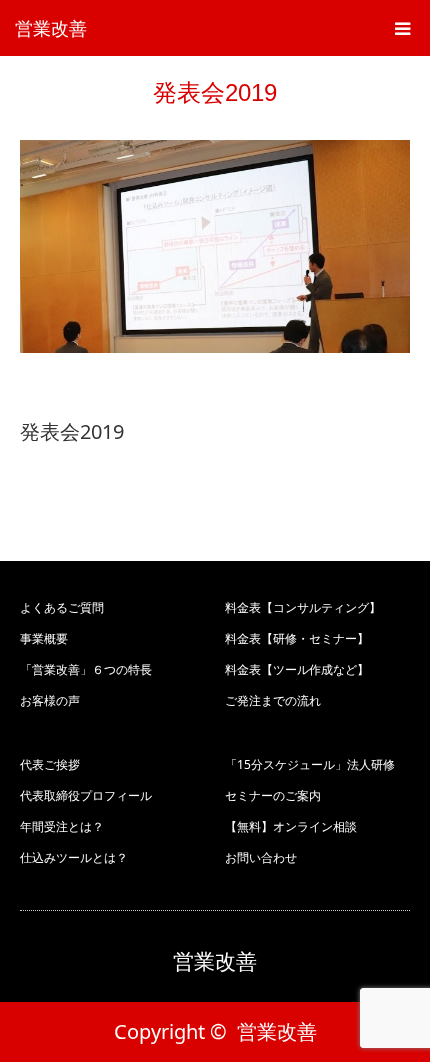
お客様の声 (50, 700)
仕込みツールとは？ (74, 857)
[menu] (402, 28)
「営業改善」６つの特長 (86, 669)
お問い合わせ (261, 857)
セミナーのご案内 (273, 795)
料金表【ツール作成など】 (297, 669)
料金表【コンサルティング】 (303, 607)
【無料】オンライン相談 (291, 826)
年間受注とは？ (62, 826)
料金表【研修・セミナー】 (297, 638)
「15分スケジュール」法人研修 (310, 764)
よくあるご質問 (62, 607)
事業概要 (44, 638)
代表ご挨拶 (50, 764)
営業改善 (51, 28)
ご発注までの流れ (273, 700)
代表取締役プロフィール (86, 795)
